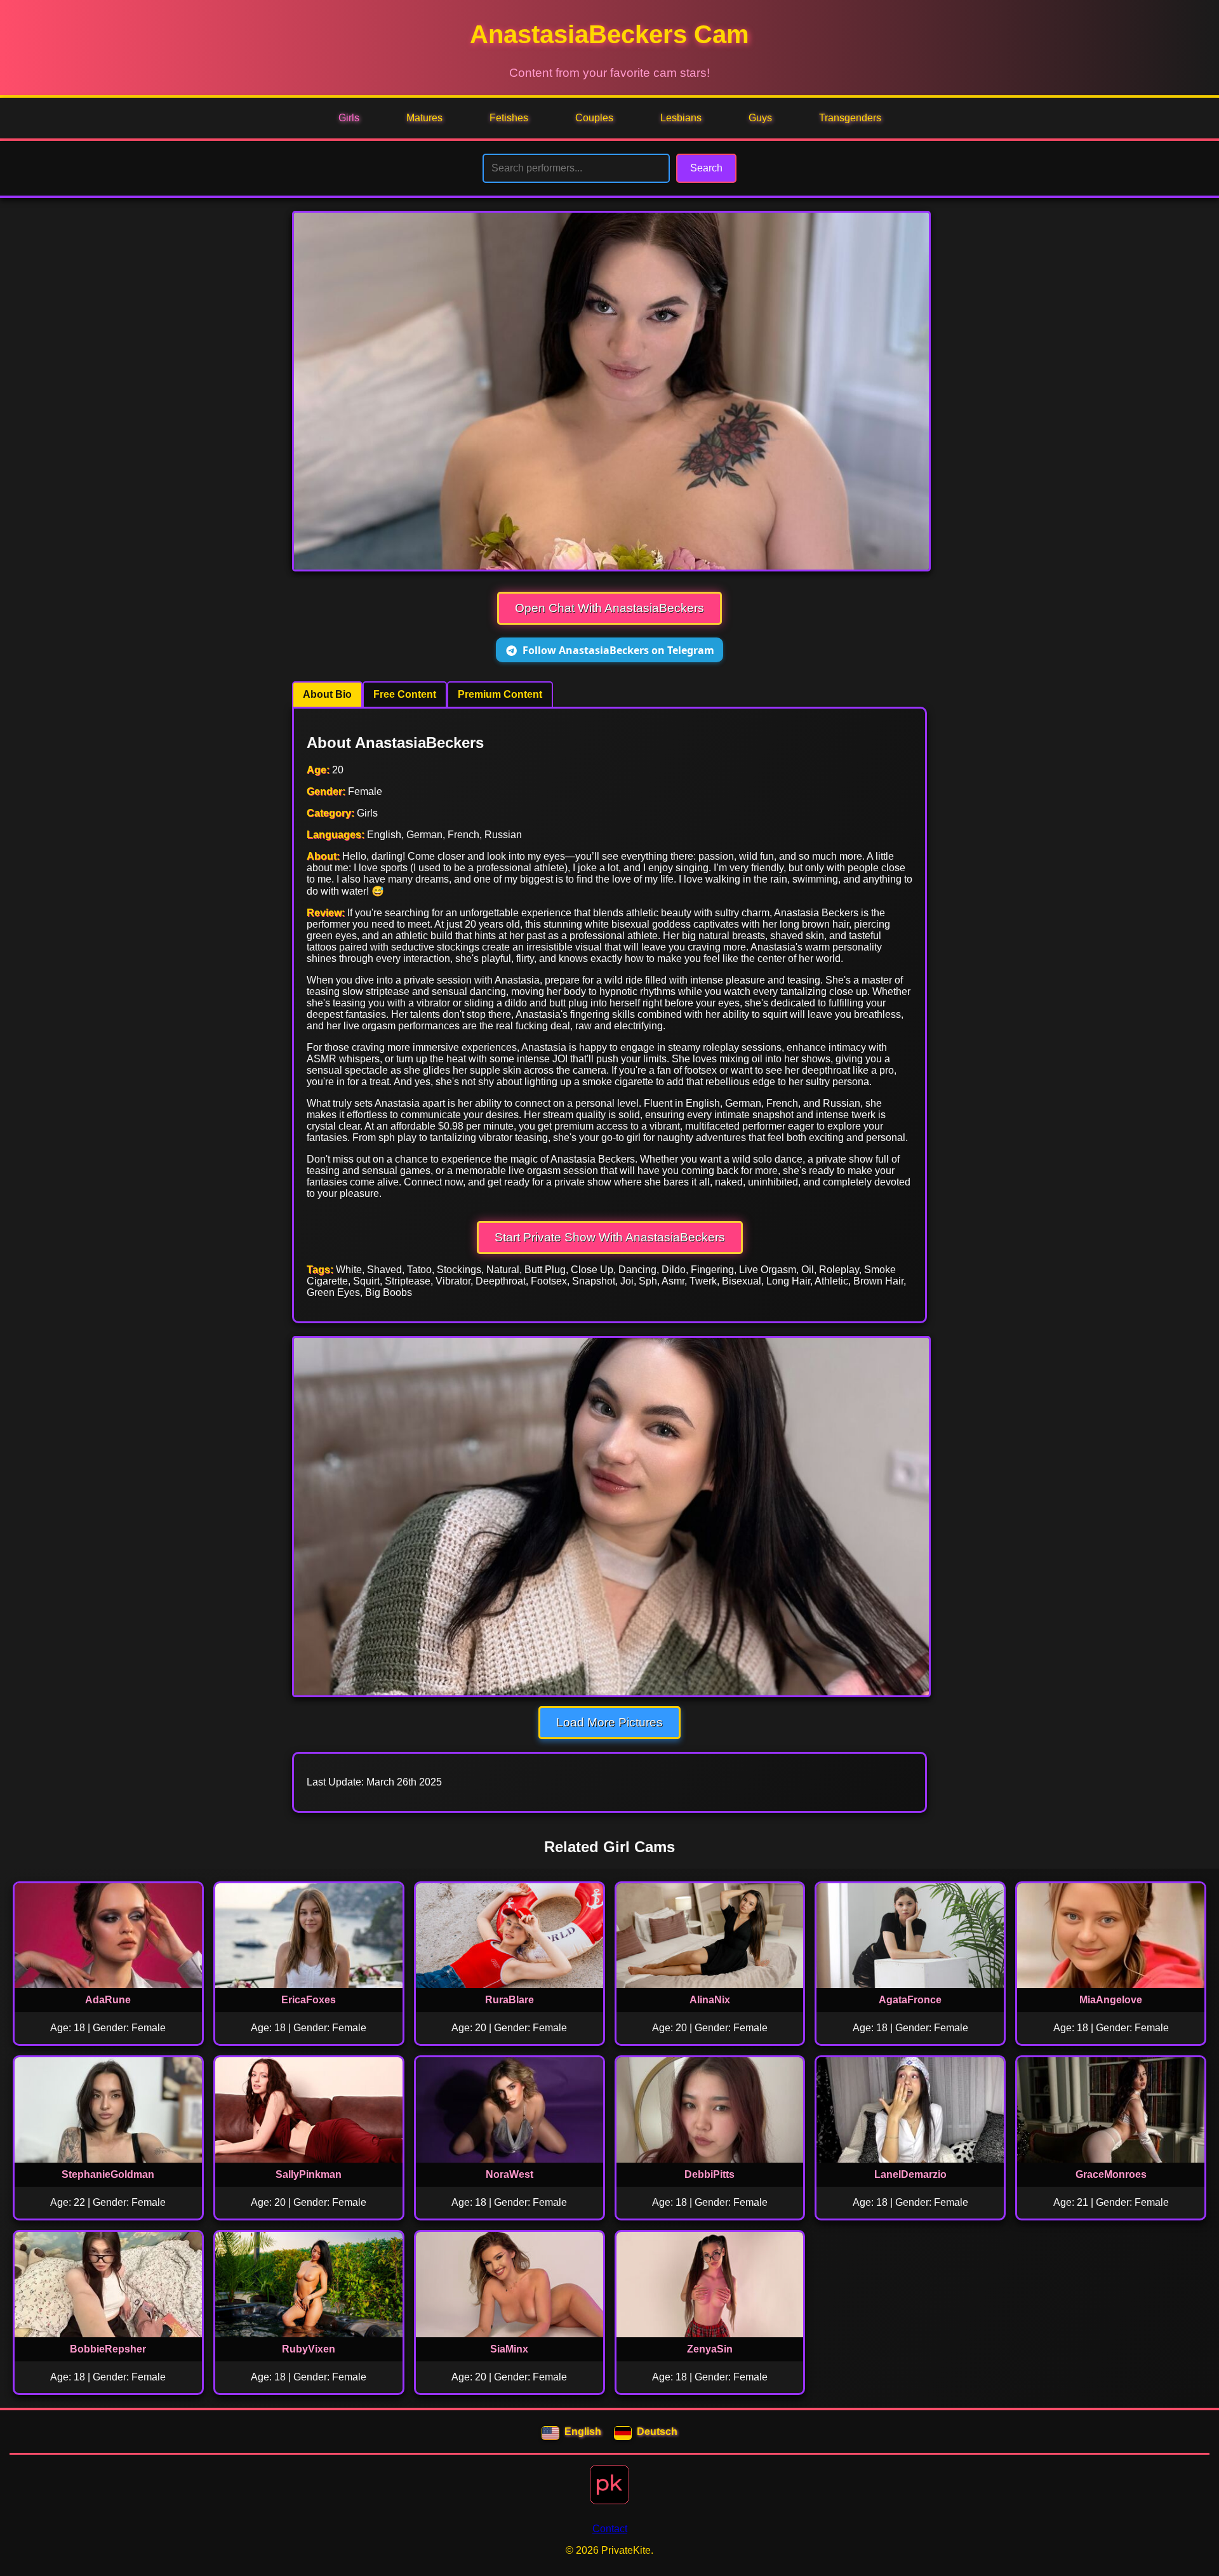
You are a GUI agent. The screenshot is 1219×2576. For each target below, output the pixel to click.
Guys (760, 118)
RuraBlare (510, 2000)
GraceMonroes (1111, 2174)
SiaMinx (509, 2349)
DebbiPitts (709, 2174)
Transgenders (850, 118)
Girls (349, 118)
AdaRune (108, 2000)
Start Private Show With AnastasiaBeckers (610, 1237)
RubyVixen (309, 2349)
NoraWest (510, 2174)
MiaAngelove (1111, 2000)
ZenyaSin (710, 2349)
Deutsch (657, 2432)
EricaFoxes (309, 2000)
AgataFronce (910, 2000)
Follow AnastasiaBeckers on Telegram (618, 650)
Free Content (405, 694)
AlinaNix (710, 2000)
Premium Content (500, 694)
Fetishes (509, 118)
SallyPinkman (309, 2174)
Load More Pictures (609, 1722)
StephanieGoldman (108, 2174)
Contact (610, 2529)
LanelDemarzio (910, 2174)
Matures (424, 118)
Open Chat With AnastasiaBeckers (609, 608)
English (583, 2432)
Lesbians (681, 118)
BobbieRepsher (108, 2349)
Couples (594, 118)
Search (706, 168)
